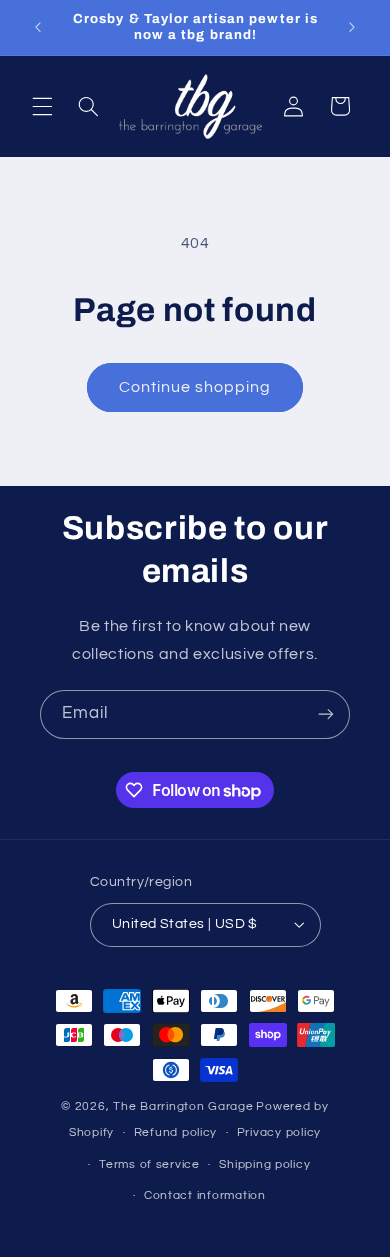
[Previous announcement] (38, 27)
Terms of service (149, 1164)
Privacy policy (279, 1132)
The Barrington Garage (183, 1106)
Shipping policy (264, 1164)
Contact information (205, 1195)
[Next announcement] (352, 27)
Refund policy (176, 1132)
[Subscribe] (326, 714)
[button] (42, 106)
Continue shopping (195, 387)
